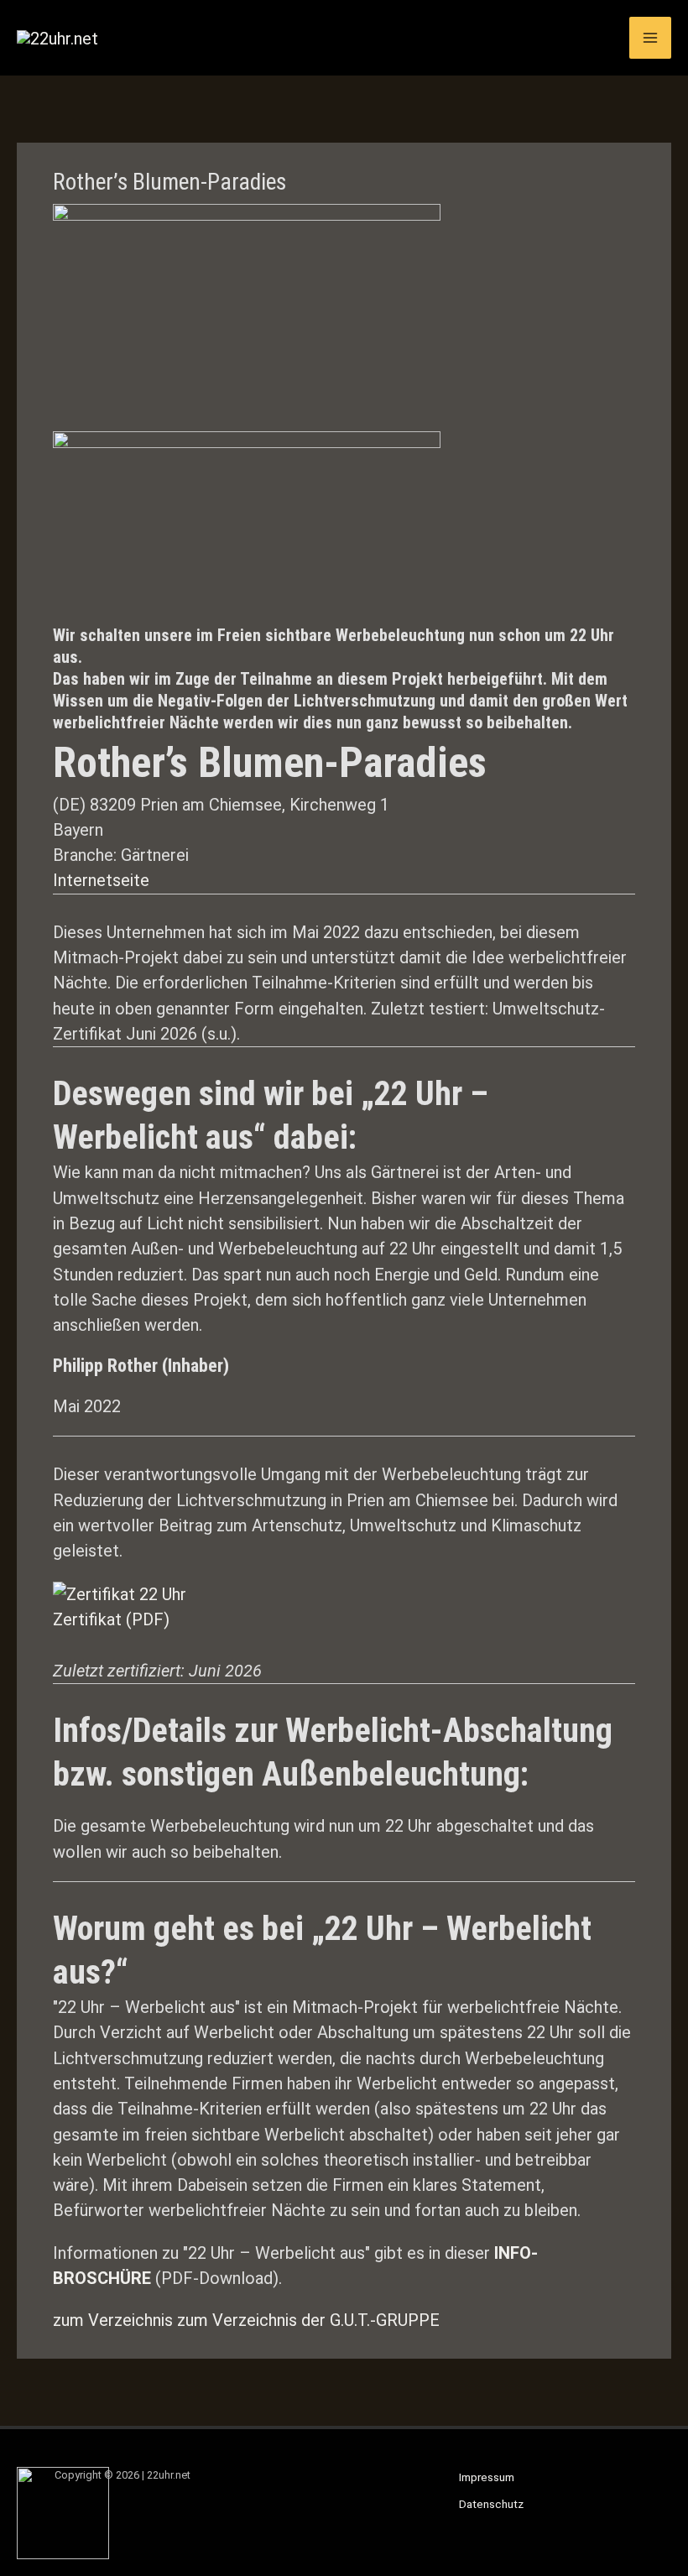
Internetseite (101, 880)
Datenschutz (491, 2504)
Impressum (487, 2477)
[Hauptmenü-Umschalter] (650, 38)
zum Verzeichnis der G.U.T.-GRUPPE (308, 2320)
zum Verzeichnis (113, 2320)
